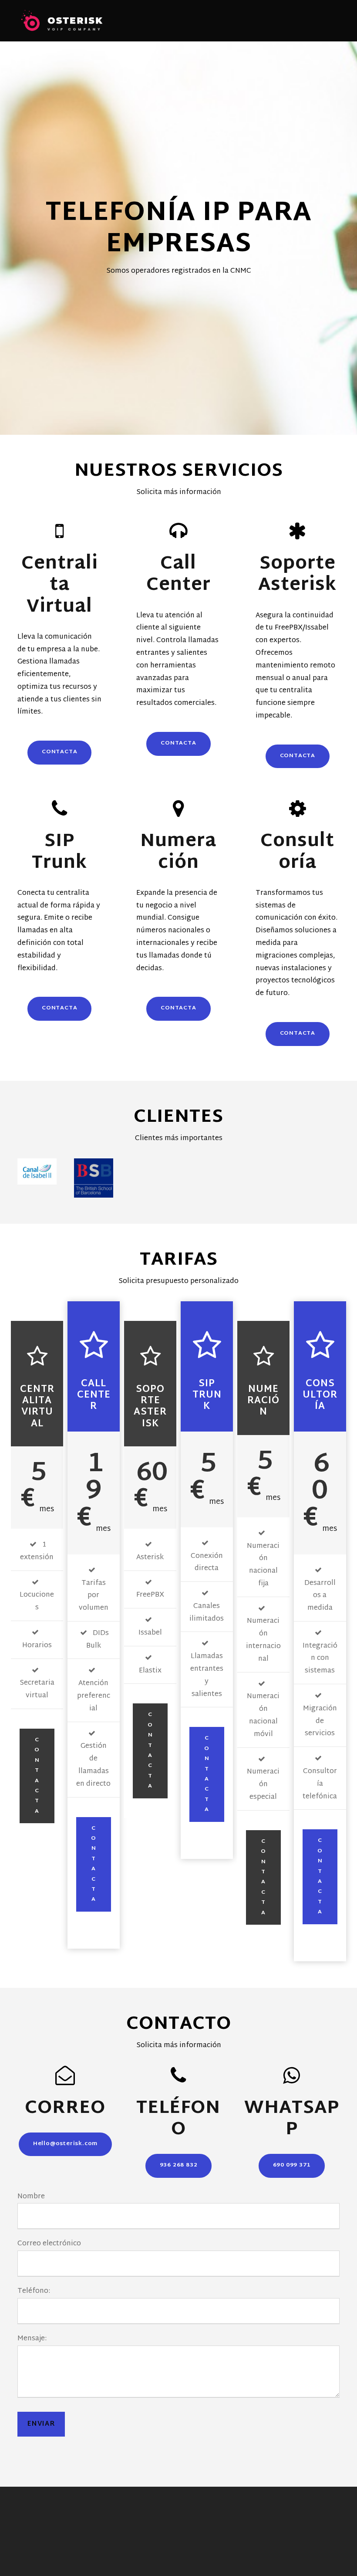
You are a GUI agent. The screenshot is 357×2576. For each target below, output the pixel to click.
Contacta (37, 1776)
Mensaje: (32, 2339)
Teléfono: (34, 2291)
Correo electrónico (49, 2244)
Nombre (31, 2197)
